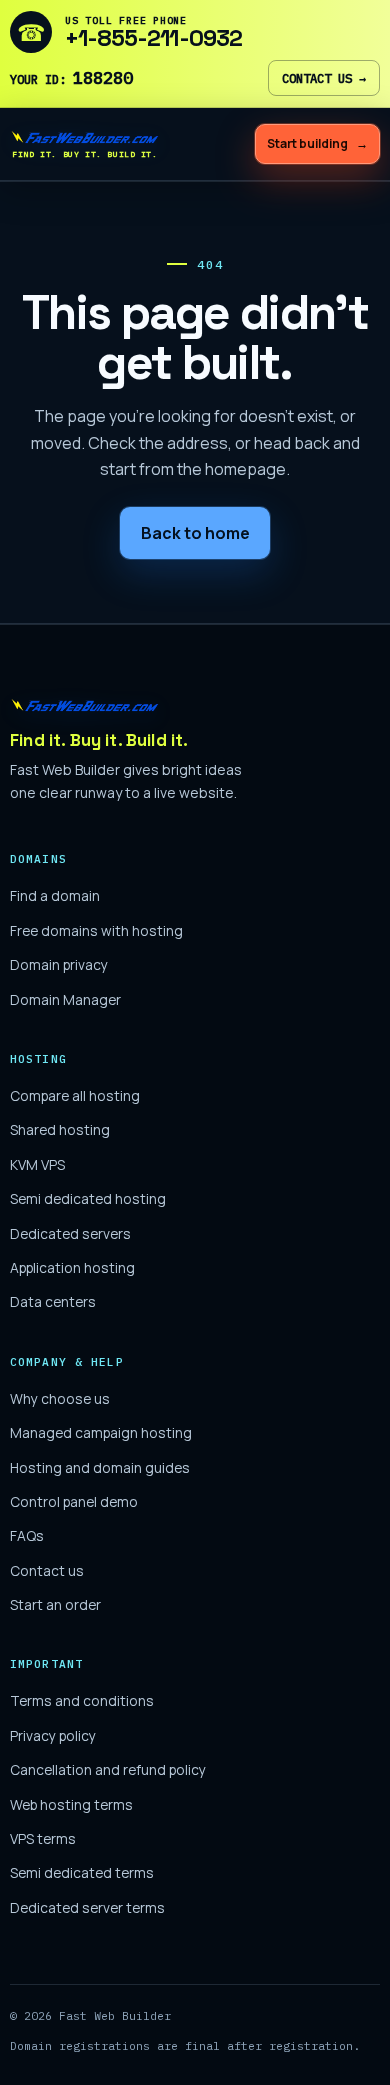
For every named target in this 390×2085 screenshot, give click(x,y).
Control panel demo (74, 1501)
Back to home (195, 533)
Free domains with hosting (96, 930)
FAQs (27, 1535)
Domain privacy (59, 964)
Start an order (55, 1604)
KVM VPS (37, 1164)
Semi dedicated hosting (88, 1198)
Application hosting (72, 1267)
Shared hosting (60, 1129)
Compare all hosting (75, 1095)
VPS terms (43, 1838)
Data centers (53, 1301)
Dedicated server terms (87, 1907)
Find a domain (55, 895)
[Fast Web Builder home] (125, 705)
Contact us (324, 78)
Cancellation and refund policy (108, 1769)
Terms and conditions (82, 1700)
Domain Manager (65, 999)
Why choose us (60, 1398)
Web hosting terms (71, 1804)
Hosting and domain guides (100, 1467)
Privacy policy (53, 1735)
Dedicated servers (70, 1233)
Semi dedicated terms (82, 1872)
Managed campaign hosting (101, 1432)
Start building (317, 143)
